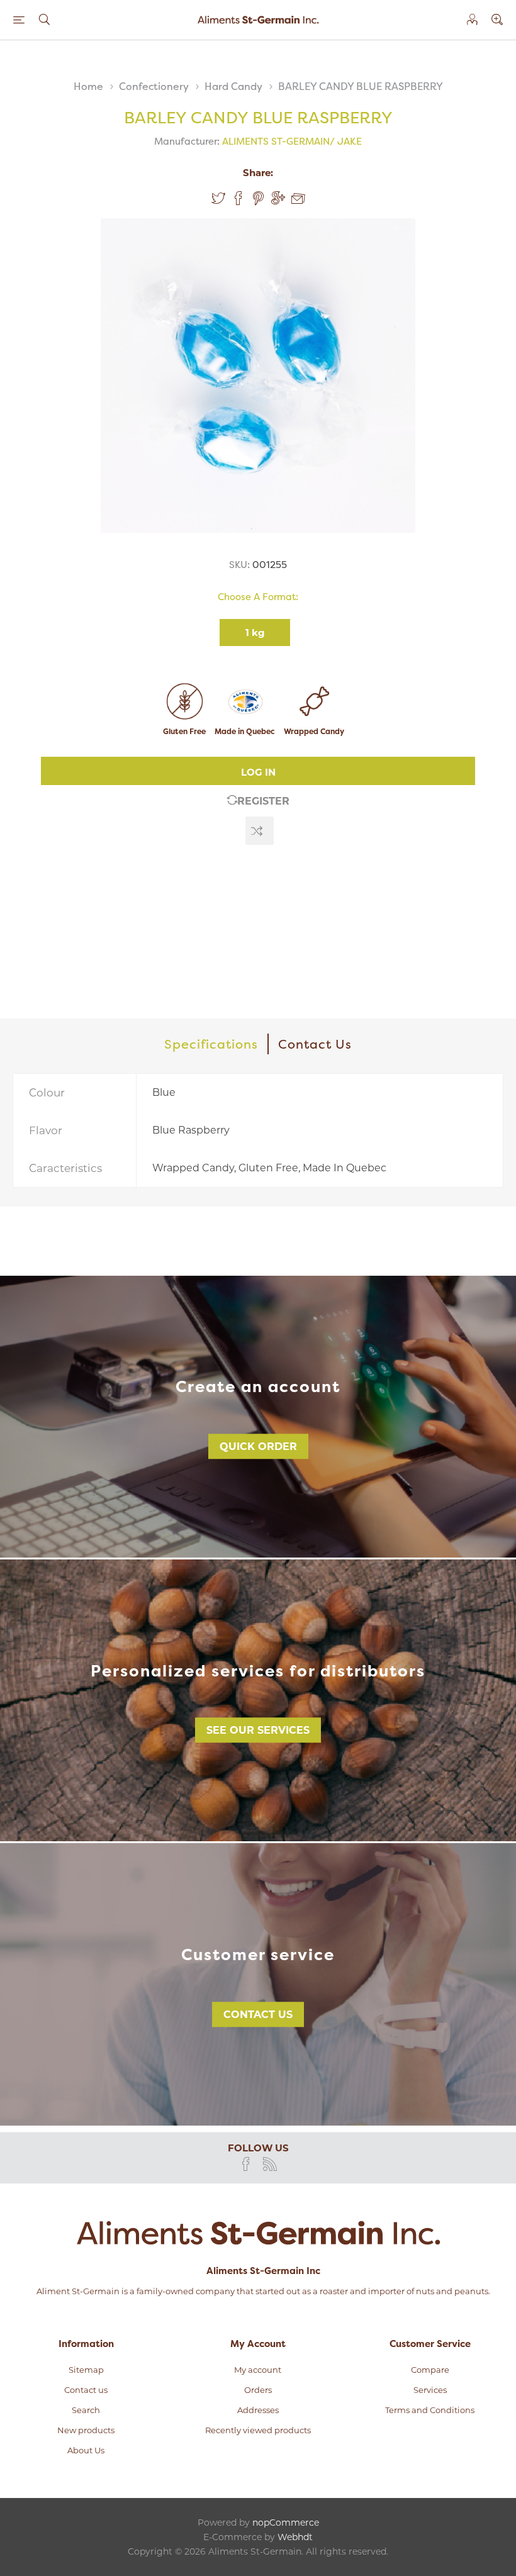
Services (430, 2390)
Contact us (258, 2015)
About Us (86, 2450)
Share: (258, 173)
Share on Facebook (238, 198)
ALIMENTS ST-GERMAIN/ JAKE (292, 141)
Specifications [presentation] (211, 1044)
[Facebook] (246, 2164)
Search (86, 2410)
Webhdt (295, 2537)
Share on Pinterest (258, 198)
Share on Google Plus (278, 198)
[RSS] (270, 2164)
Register (263, 801)
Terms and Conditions (430, 2410)
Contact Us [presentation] (315, 1044)
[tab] (212, 1044)
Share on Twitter (218, 198)
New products (86, 2430)
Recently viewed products (258, 2430)
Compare (430, 2370)
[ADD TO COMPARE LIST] (260, 831)
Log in (258, 772)
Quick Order (258, 1447)
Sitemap (86, 2370)
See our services (258, 1730)
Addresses (258, 2410)
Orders (258, 2390)
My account (258, 2370)
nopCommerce (286, 2523)
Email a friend (298, 199)
